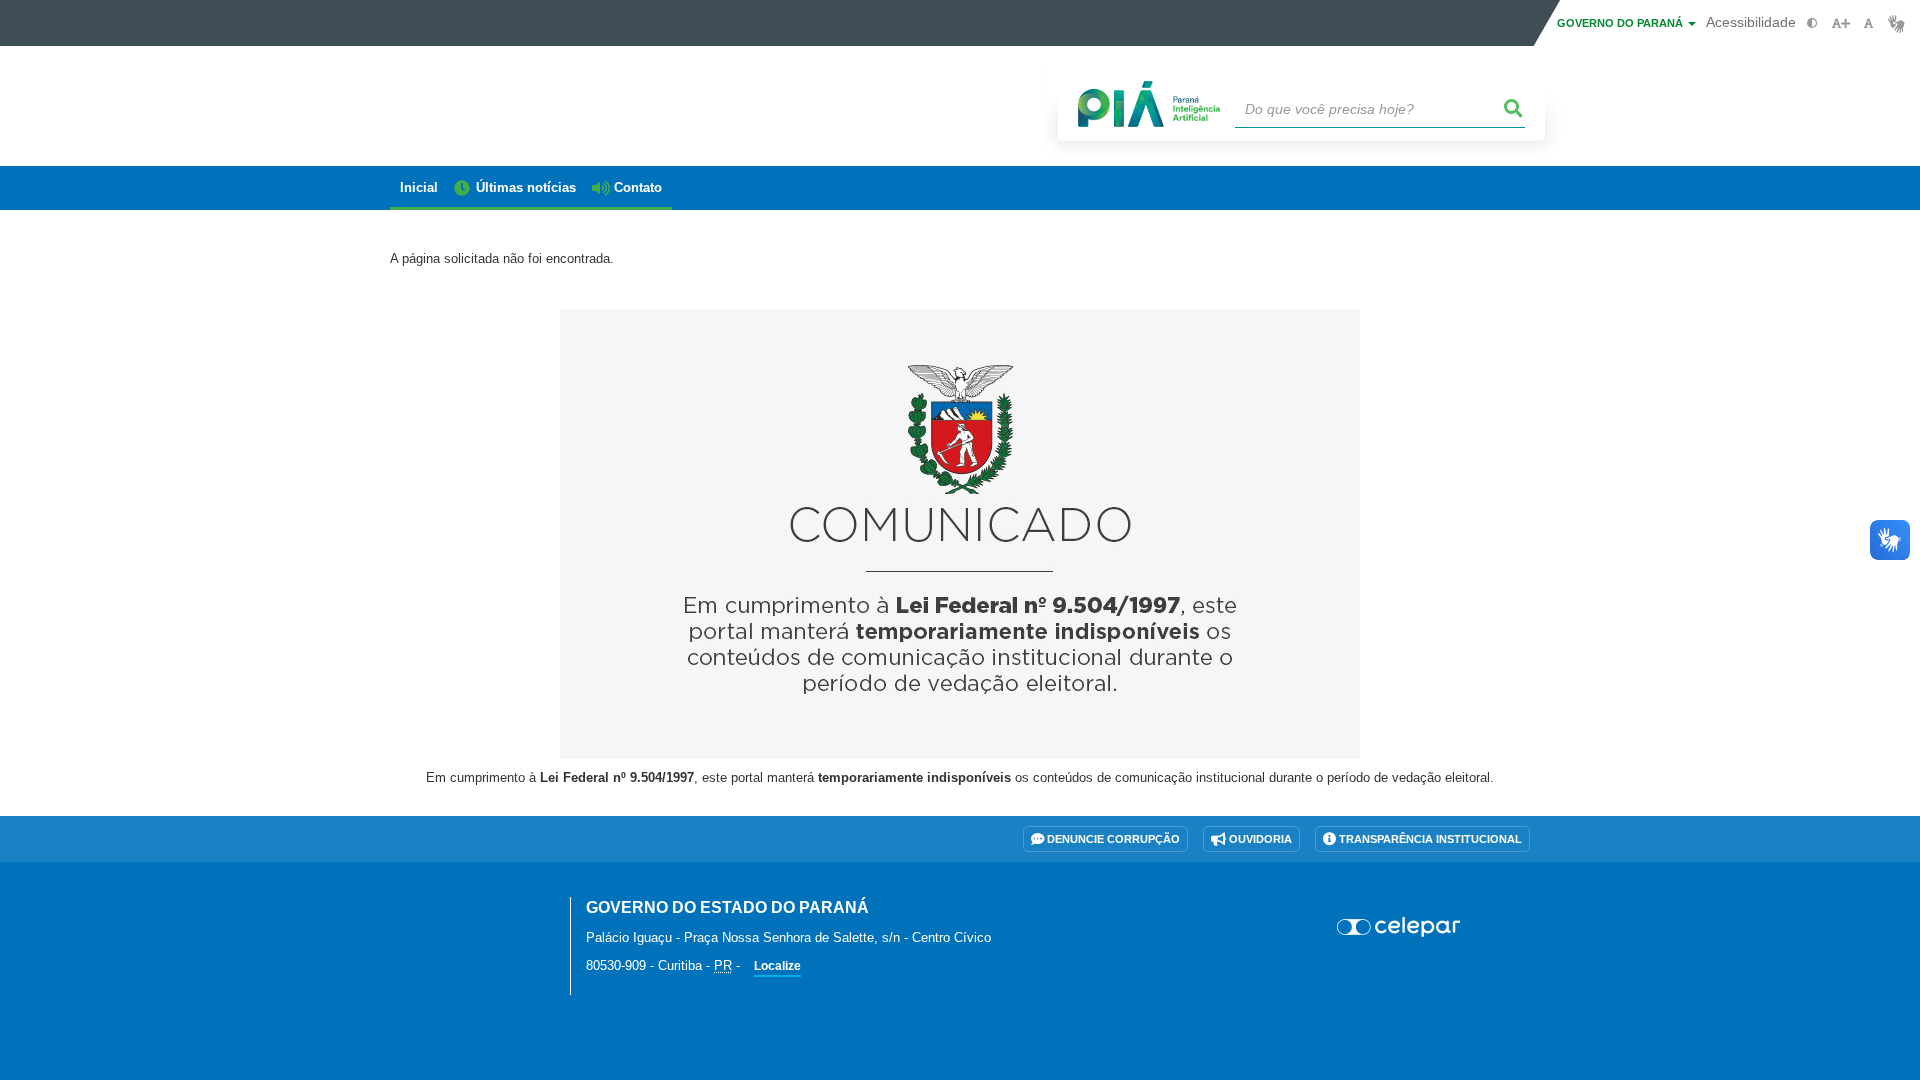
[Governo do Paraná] (465, 919)
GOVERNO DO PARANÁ (1621, 23)
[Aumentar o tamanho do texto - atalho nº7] (1840, 23)
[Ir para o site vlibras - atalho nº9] (1896, 23)
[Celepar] (1399, 927)
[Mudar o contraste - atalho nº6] (1812, 23)
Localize (777, 966)
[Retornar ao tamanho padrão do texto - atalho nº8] (1868, 23)
